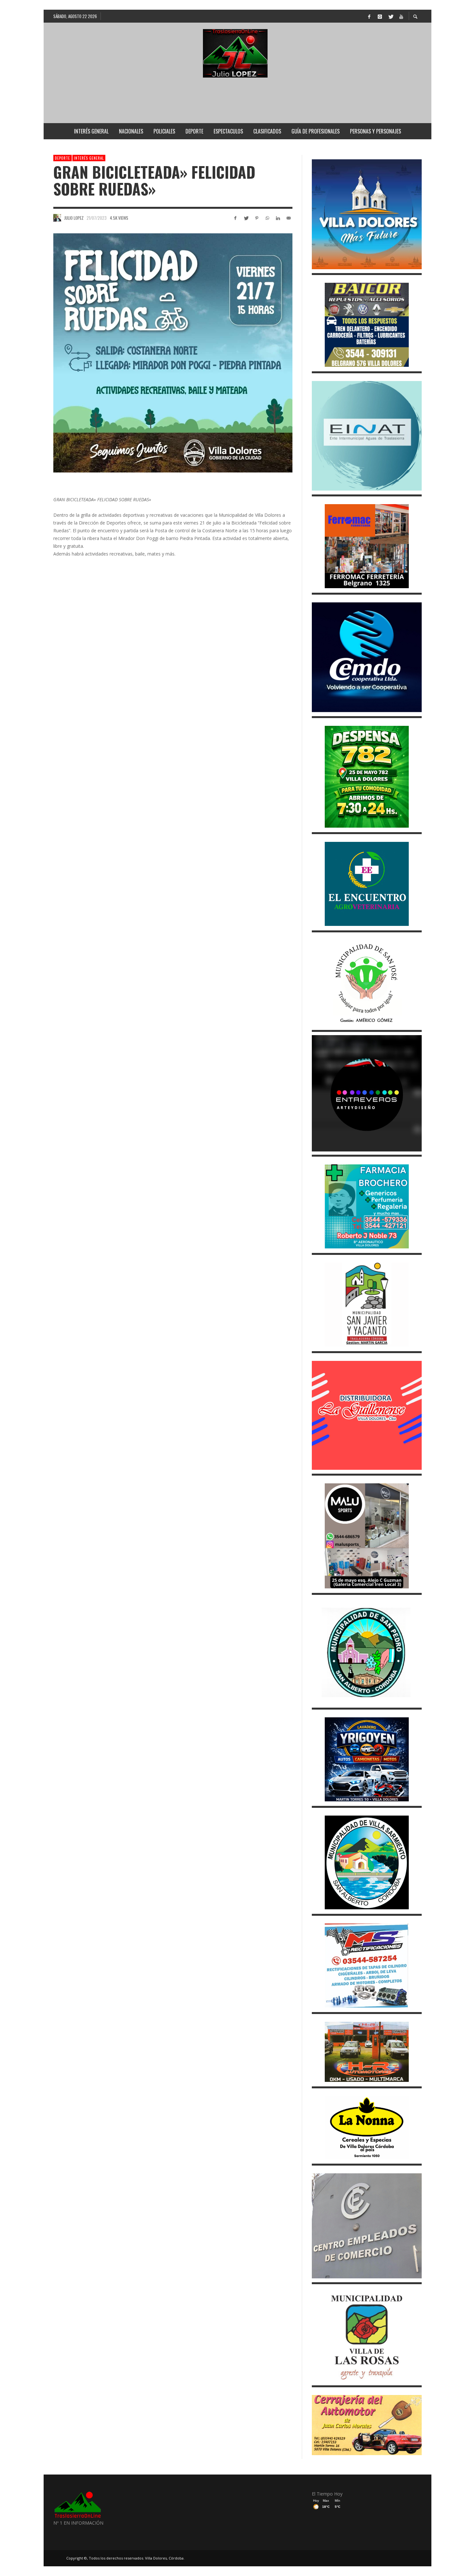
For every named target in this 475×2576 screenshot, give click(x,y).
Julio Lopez (74, 218)
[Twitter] (390, 16)
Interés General (89, 158)
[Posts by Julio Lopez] (57, 218)
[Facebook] (369, 16)
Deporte (63, 158)
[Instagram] (380, 16)
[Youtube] (401, 16)
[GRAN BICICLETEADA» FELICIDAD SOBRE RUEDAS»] (173, 353)
